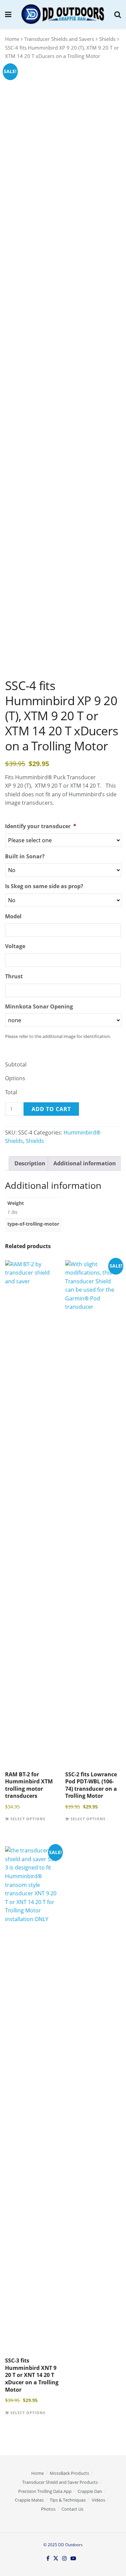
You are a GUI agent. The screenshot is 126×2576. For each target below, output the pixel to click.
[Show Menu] (8, 14)
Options (15, 1078)
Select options (28, 1819)
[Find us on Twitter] (56, 2559)
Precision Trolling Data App (45, 2491)
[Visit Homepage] (63, 14)
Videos (98, 2500)
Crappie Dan (90, 2491)
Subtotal (16, 1064)
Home (12, 39)
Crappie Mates (29, 2500)
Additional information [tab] (85, 1163)
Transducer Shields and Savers (59, 39)
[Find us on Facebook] (48, 2559)
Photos (48, 2509)
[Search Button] (118, 14)
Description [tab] (30, 1163)
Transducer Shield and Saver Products (60, 2482)
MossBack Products (69, 2473)
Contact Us (72, 2509)
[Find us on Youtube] (73, 2559)
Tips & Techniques (68, 2500)
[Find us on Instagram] (65, 2559)
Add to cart (51, 1109)
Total (11, 1092)
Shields (107, 39)
